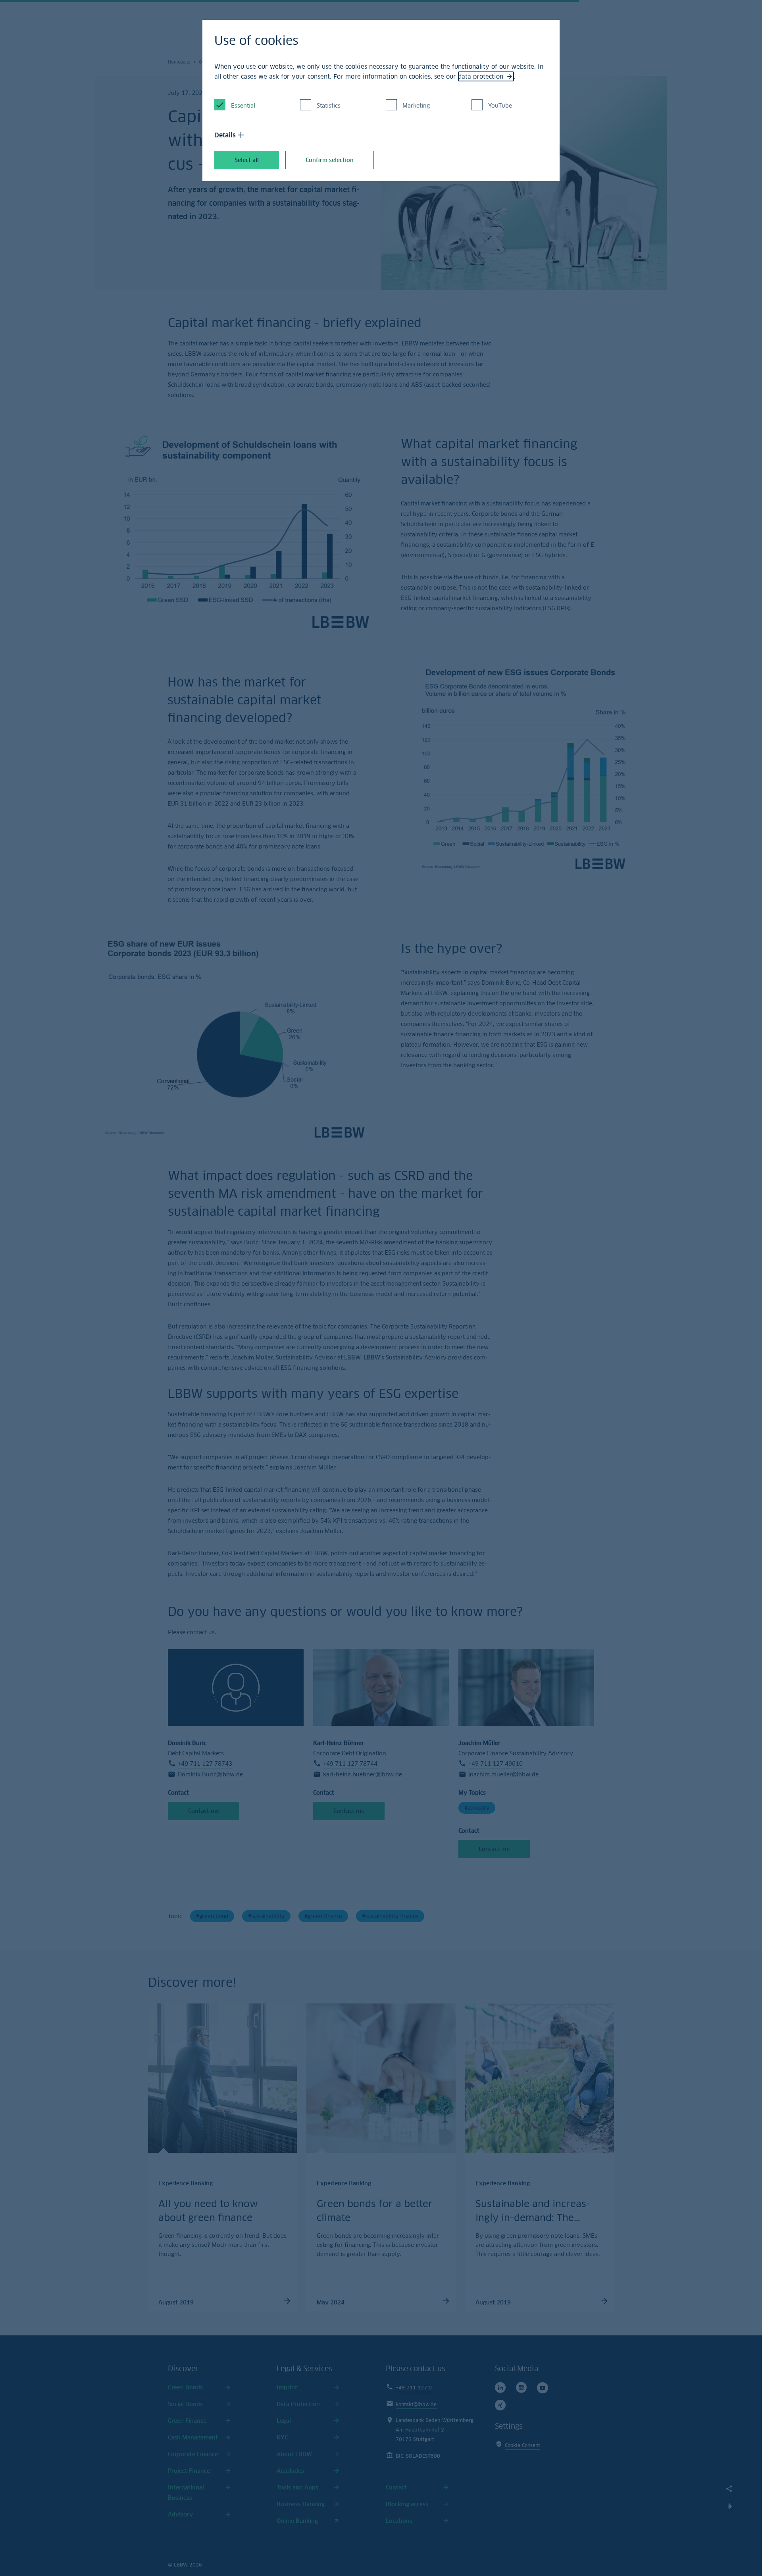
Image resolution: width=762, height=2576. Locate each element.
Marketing (416, 105)
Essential (243, 105)
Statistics (329, 105)
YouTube (500, 105)
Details (225, 135)
